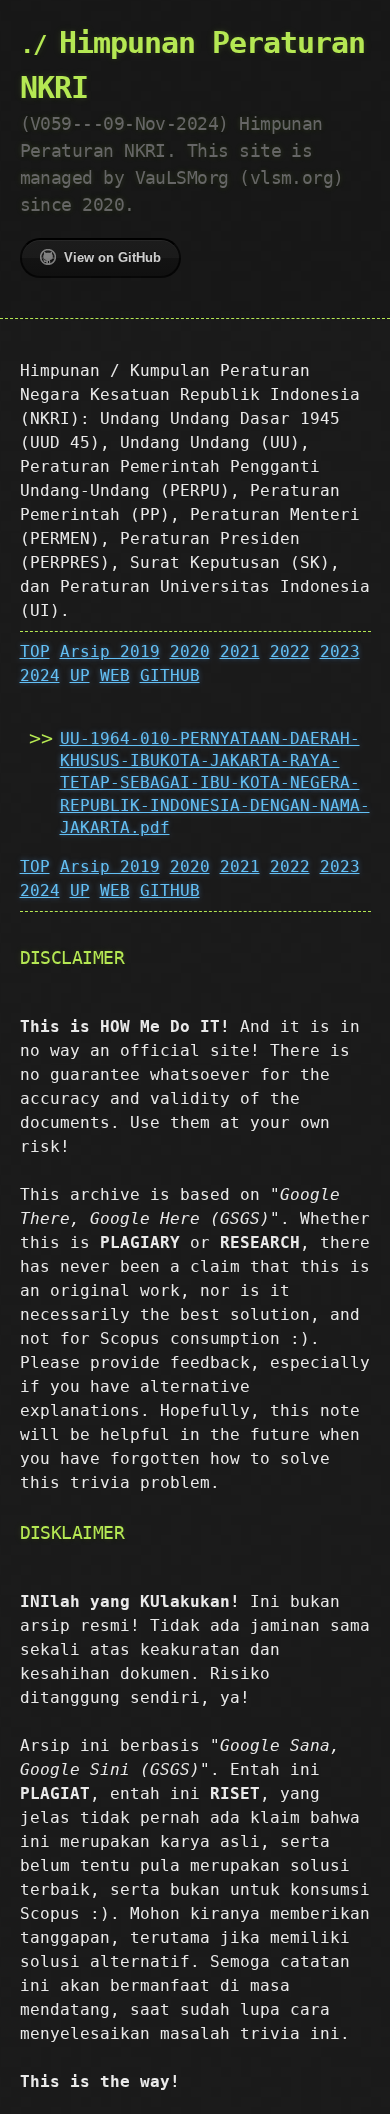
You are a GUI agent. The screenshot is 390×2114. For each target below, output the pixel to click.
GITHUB (170, 675)
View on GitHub (112, 257)
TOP (35, 651)
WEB (115, 675)
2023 (340, 651)
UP (80, 675)
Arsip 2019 (110, 651)
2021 (240, 651)
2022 (290, 651)
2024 (40, 675)
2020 (190, 651)
